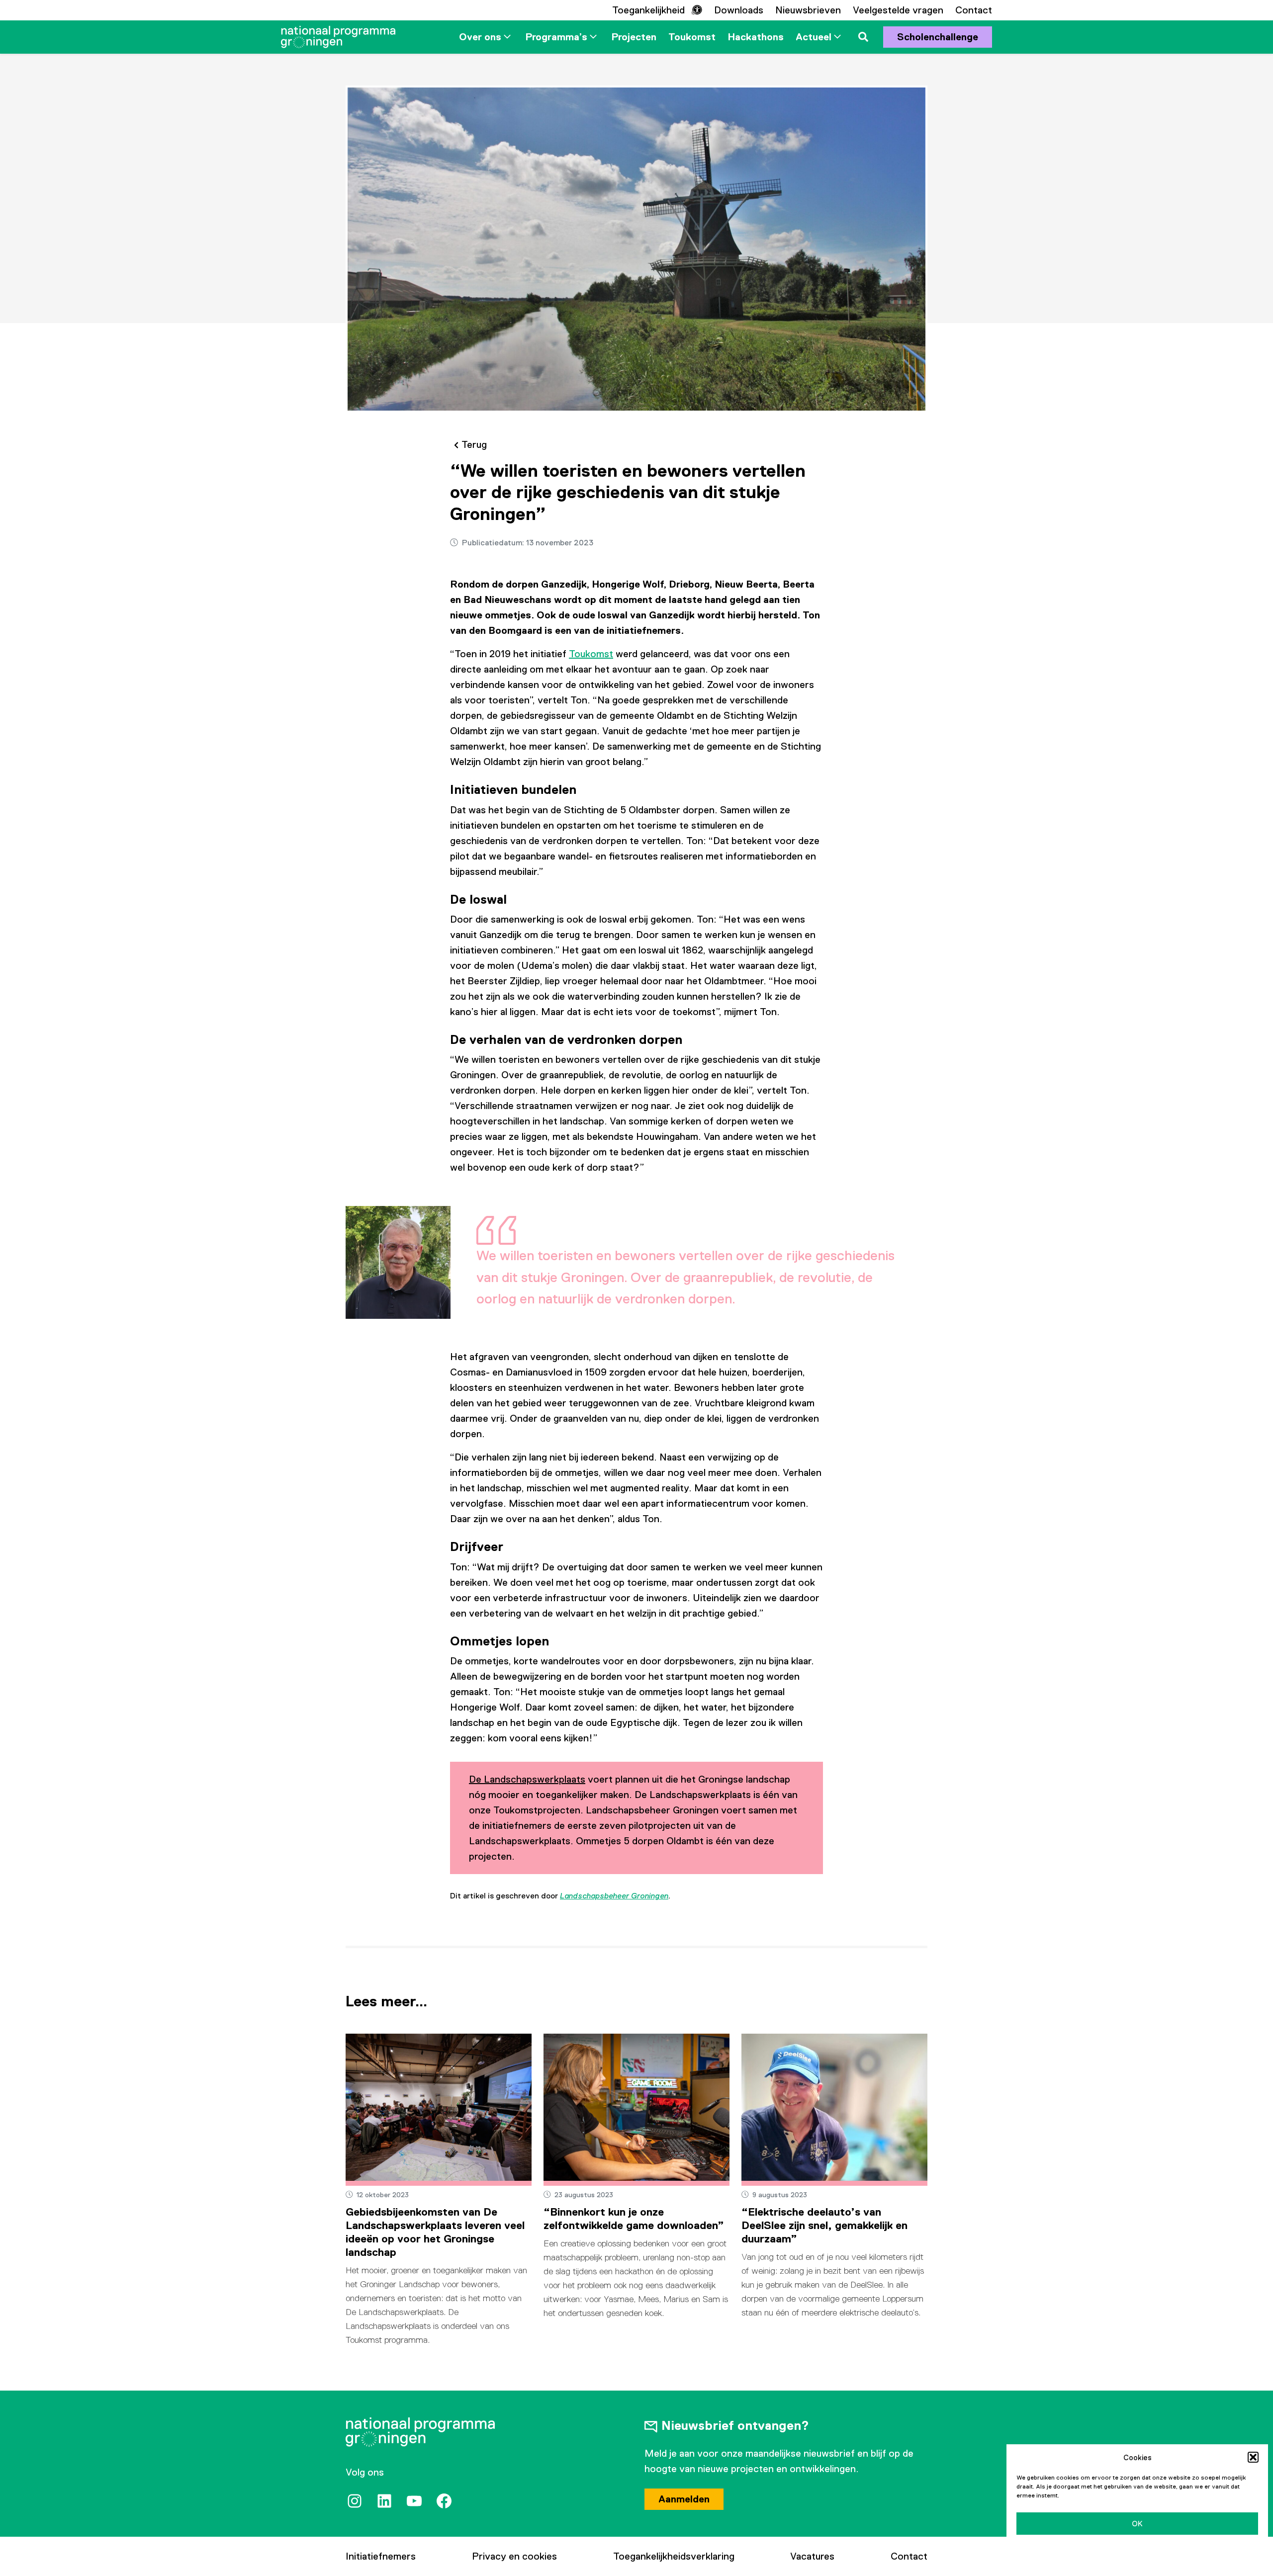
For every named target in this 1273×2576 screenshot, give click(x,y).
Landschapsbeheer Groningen (614, 1896)
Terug (474, 444)
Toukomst (591, 654)
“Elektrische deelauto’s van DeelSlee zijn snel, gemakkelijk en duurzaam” (824, 2225)
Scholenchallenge (938, 37)
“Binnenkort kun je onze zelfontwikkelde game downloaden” (634, 2219)
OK (1137, 2524)
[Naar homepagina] (338, 37)
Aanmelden (684, 2499)
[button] (1253, 2457)
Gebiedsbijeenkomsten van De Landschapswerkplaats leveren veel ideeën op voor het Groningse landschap (435, 2232)
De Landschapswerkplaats (527, 1779)
